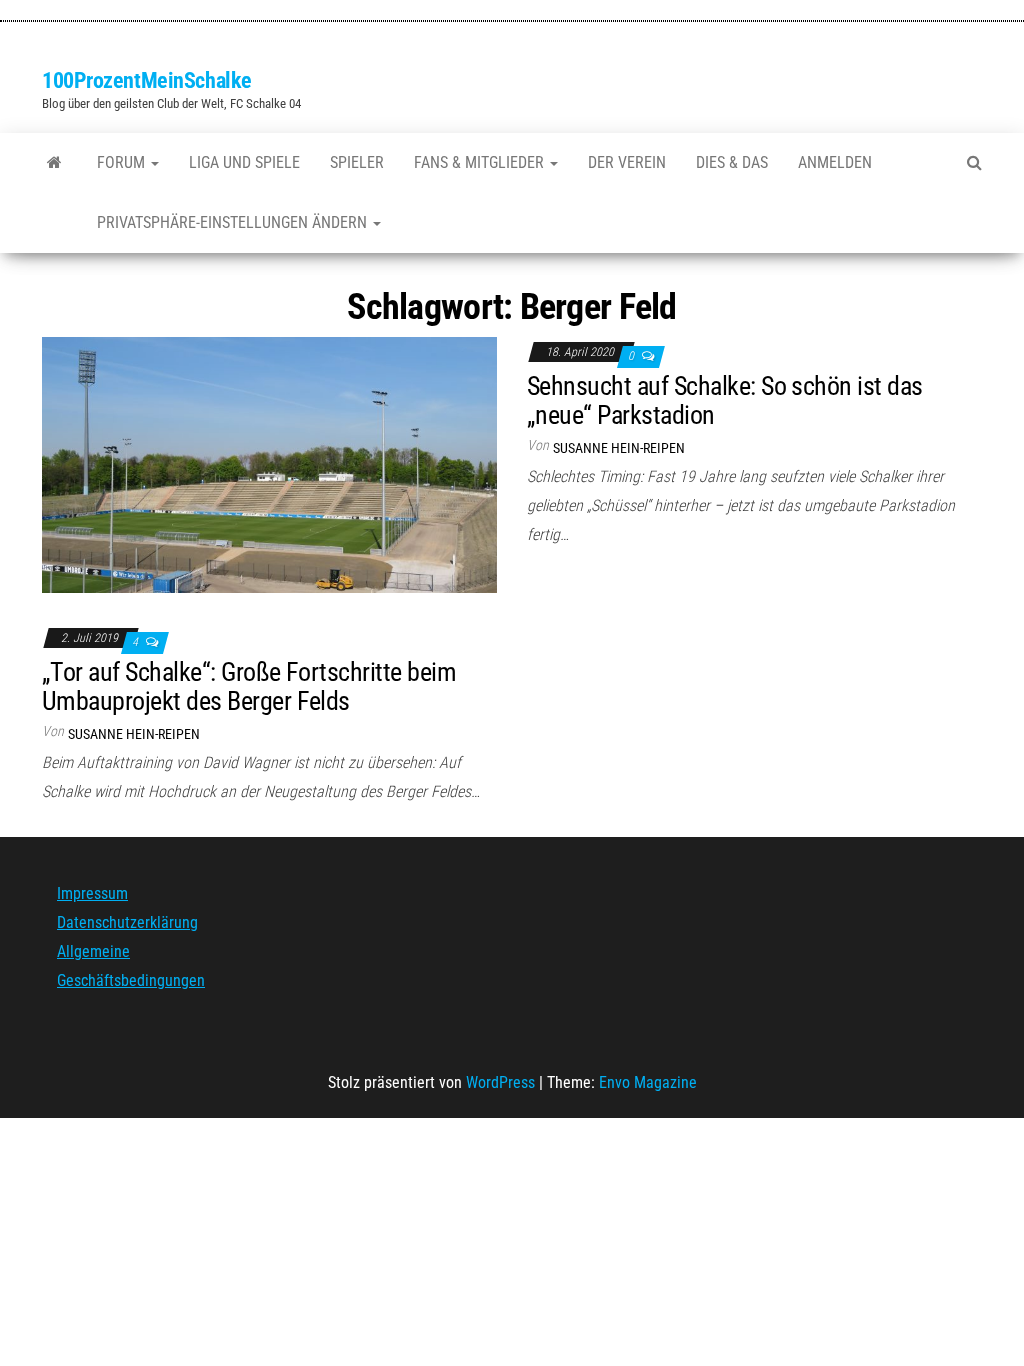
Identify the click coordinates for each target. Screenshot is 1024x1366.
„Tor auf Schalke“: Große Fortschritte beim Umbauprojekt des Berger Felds (249, 686)
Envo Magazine (648, 1082)
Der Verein (627, 162)
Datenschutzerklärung (127, 922)
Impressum (92, 893)
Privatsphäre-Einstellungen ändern (234, 222)
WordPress (500, 1082)
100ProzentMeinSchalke (147, 80)
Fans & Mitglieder (481, 162)
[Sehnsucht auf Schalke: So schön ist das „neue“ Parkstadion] (269, 464)
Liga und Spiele (244, 162)
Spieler (357, 162)
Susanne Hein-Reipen (619, 448)
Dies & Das (732, 162)
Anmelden (835, 162)
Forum (123, 162)
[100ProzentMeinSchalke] (54, 163)
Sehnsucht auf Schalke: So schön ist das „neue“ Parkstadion (725, 400)
